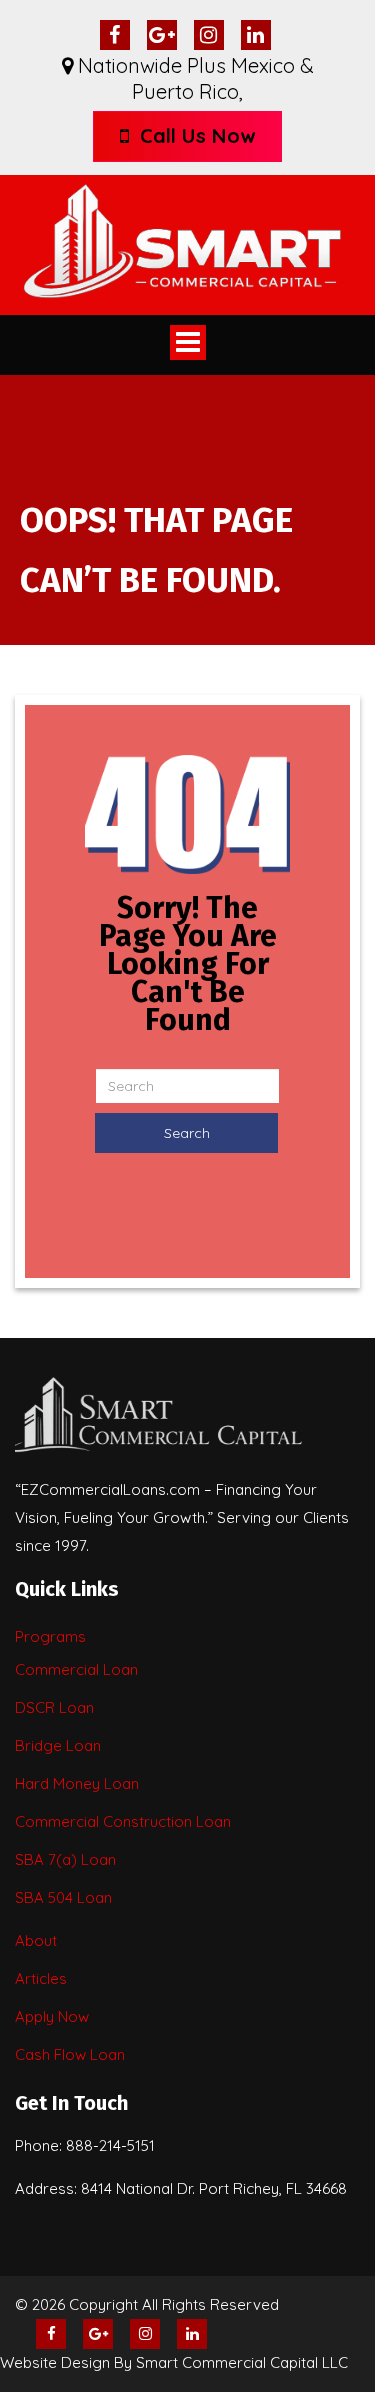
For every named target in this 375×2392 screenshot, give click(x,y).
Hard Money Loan (77, 1783)
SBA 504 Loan (63, 1897)
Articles (41, 1978)
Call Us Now (194, 135)
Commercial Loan (76, 1669)
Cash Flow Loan (70, 2054)
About (36, 1940)
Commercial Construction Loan (123, 1821)
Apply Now (52, 2016)
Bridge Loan (58, 1745)
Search (187, 1133)
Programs (50, 1636)
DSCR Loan (54, 1707)
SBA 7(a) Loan (65, 1859)
